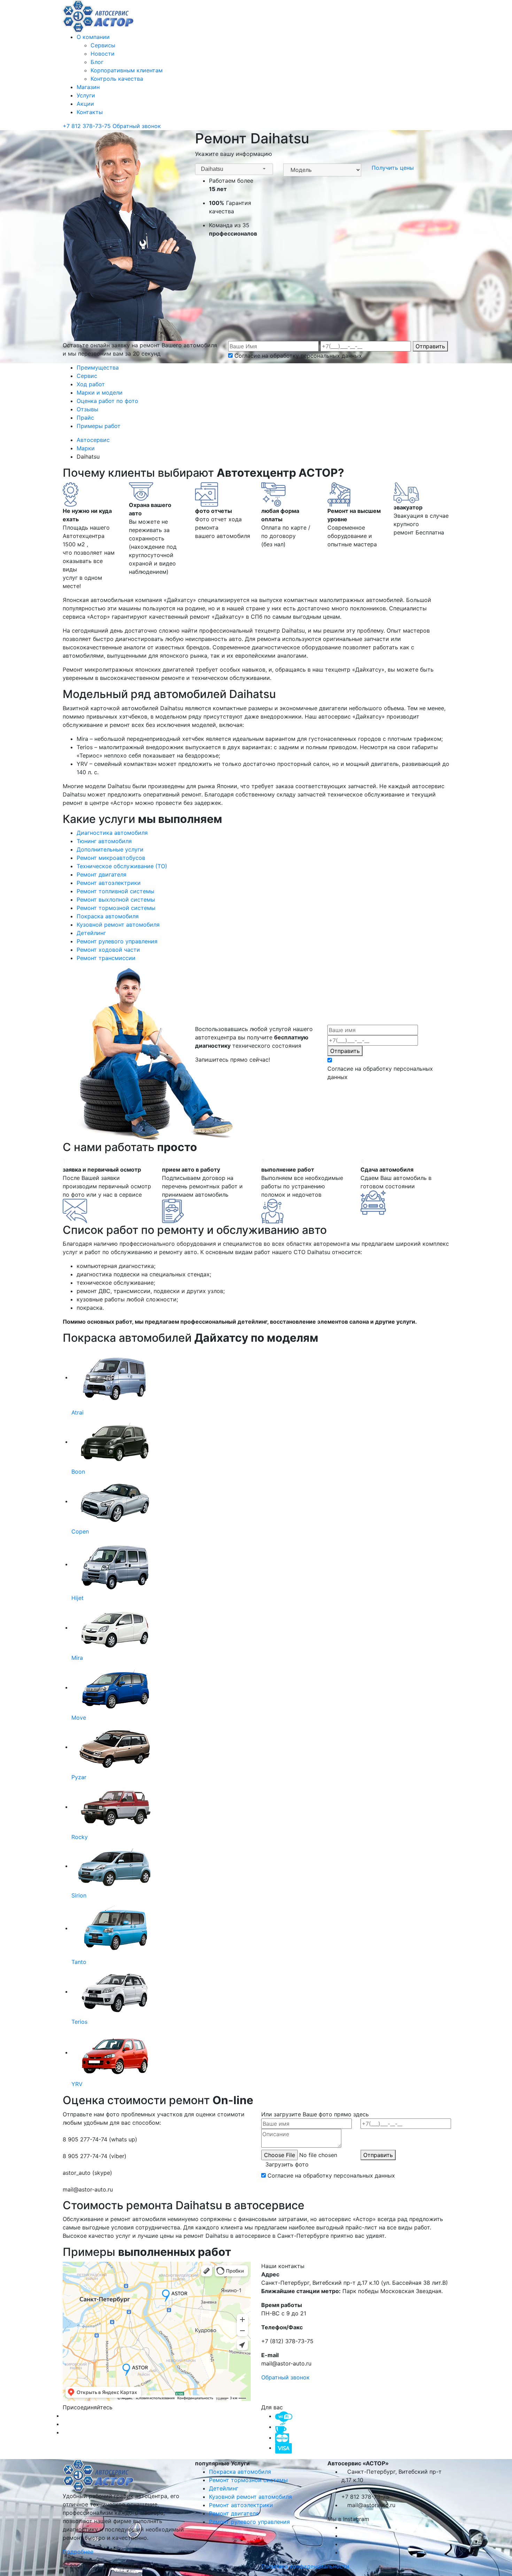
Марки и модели (100, 393)
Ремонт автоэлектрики (241, 2505)
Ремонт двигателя (234, 2513)
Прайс (85, 418)
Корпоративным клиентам (127, 70)
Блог (97, 62)
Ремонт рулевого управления (249, 2522)
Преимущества (98, 367)
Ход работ (91, 384)
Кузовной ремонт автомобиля (250, 2497)
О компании (93, 37)
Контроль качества (117, 79)
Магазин (88, 87)
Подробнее (79, 2552)
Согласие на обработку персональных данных (298, 356)
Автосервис (94, 440)
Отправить (430, 346)
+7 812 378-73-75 (88, 126)
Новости (103, 54)
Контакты (90, 112)
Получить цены (393, 168)
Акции (85, 104)
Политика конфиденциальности (305, 2566)
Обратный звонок (137, 126)
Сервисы (103, 45)
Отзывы (87, 409)
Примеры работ (99, 426)
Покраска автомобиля (240, 2472)
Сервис (87, 376)
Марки (87, 448)
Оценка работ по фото (107, 401)
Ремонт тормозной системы (248, 2480)
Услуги (86, 95)
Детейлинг (224, 2488)
